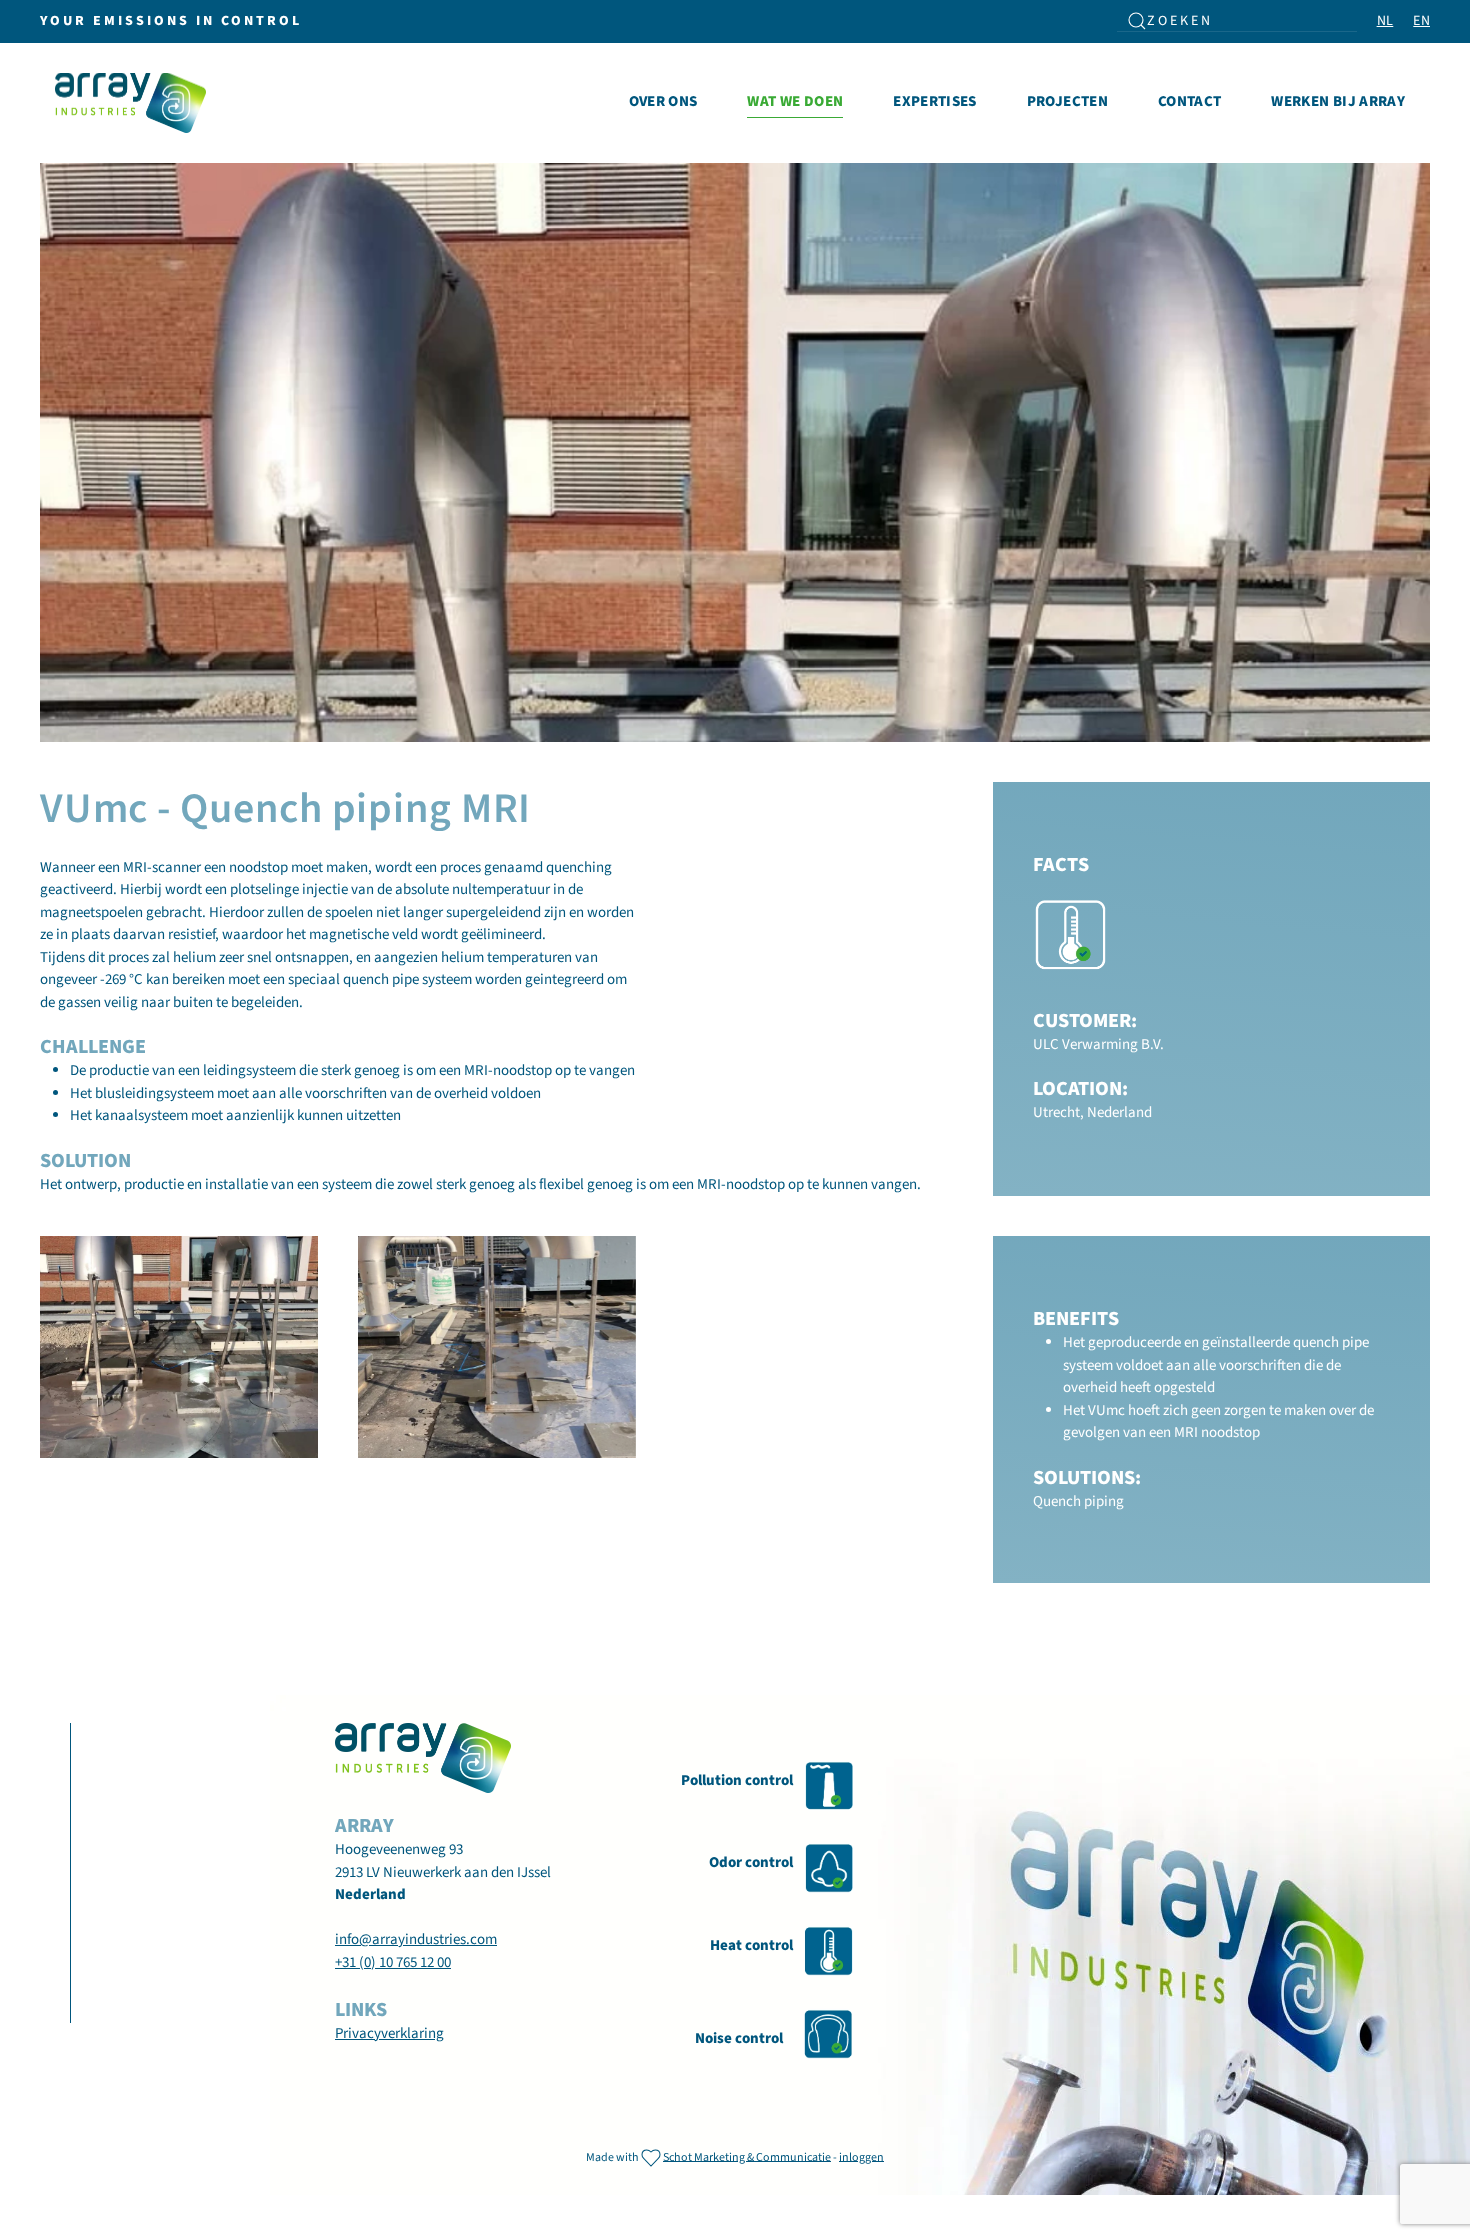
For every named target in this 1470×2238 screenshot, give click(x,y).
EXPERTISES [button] (935, 101)
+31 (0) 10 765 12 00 (393, 1962)
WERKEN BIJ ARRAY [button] (1338, 101)
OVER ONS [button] (663, 101)
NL (1385, 21)
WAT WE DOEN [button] (795, 101)
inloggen (861, 2156)
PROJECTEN (1067, 101)
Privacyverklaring (389, 2033)
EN (1421, 21)
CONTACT (1189, 101)
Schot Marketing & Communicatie (747, 2156)
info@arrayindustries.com (416, 1939)
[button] (179, 1347)
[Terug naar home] (134, 103)
